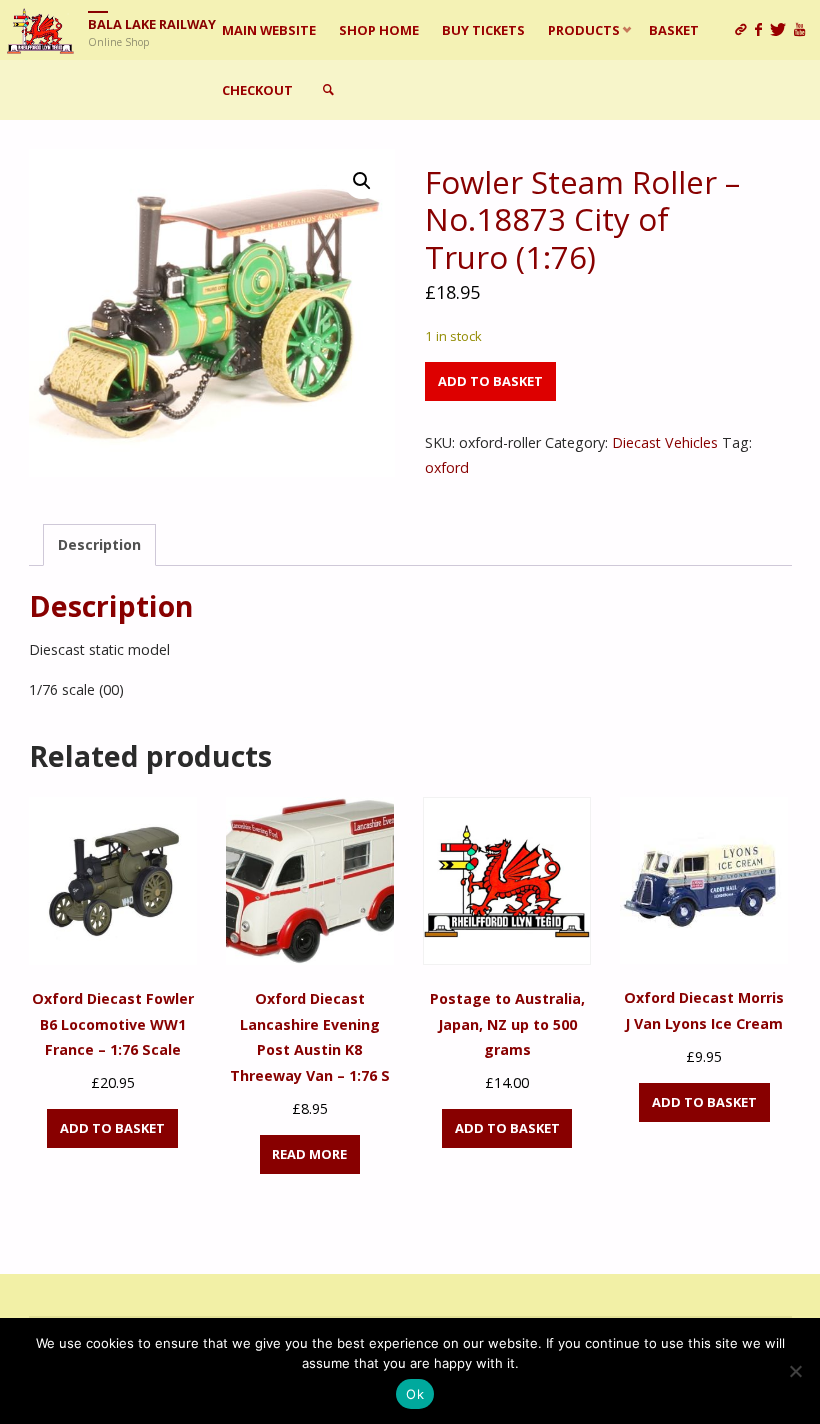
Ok (415, 1394)
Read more (309, 1154)
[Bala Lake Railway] (40, 29)
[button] (362, 181)
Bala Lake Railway (152, 24)
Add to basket (490, 381)
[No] (795, 1371)
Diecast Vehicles (665, 442)
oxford (447, 467)
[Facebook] (762, 30)
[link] (328, 90)
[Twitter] (782, 30)
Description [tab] (99, 544)
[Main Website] (745, 30)
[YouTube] (803, 30)
